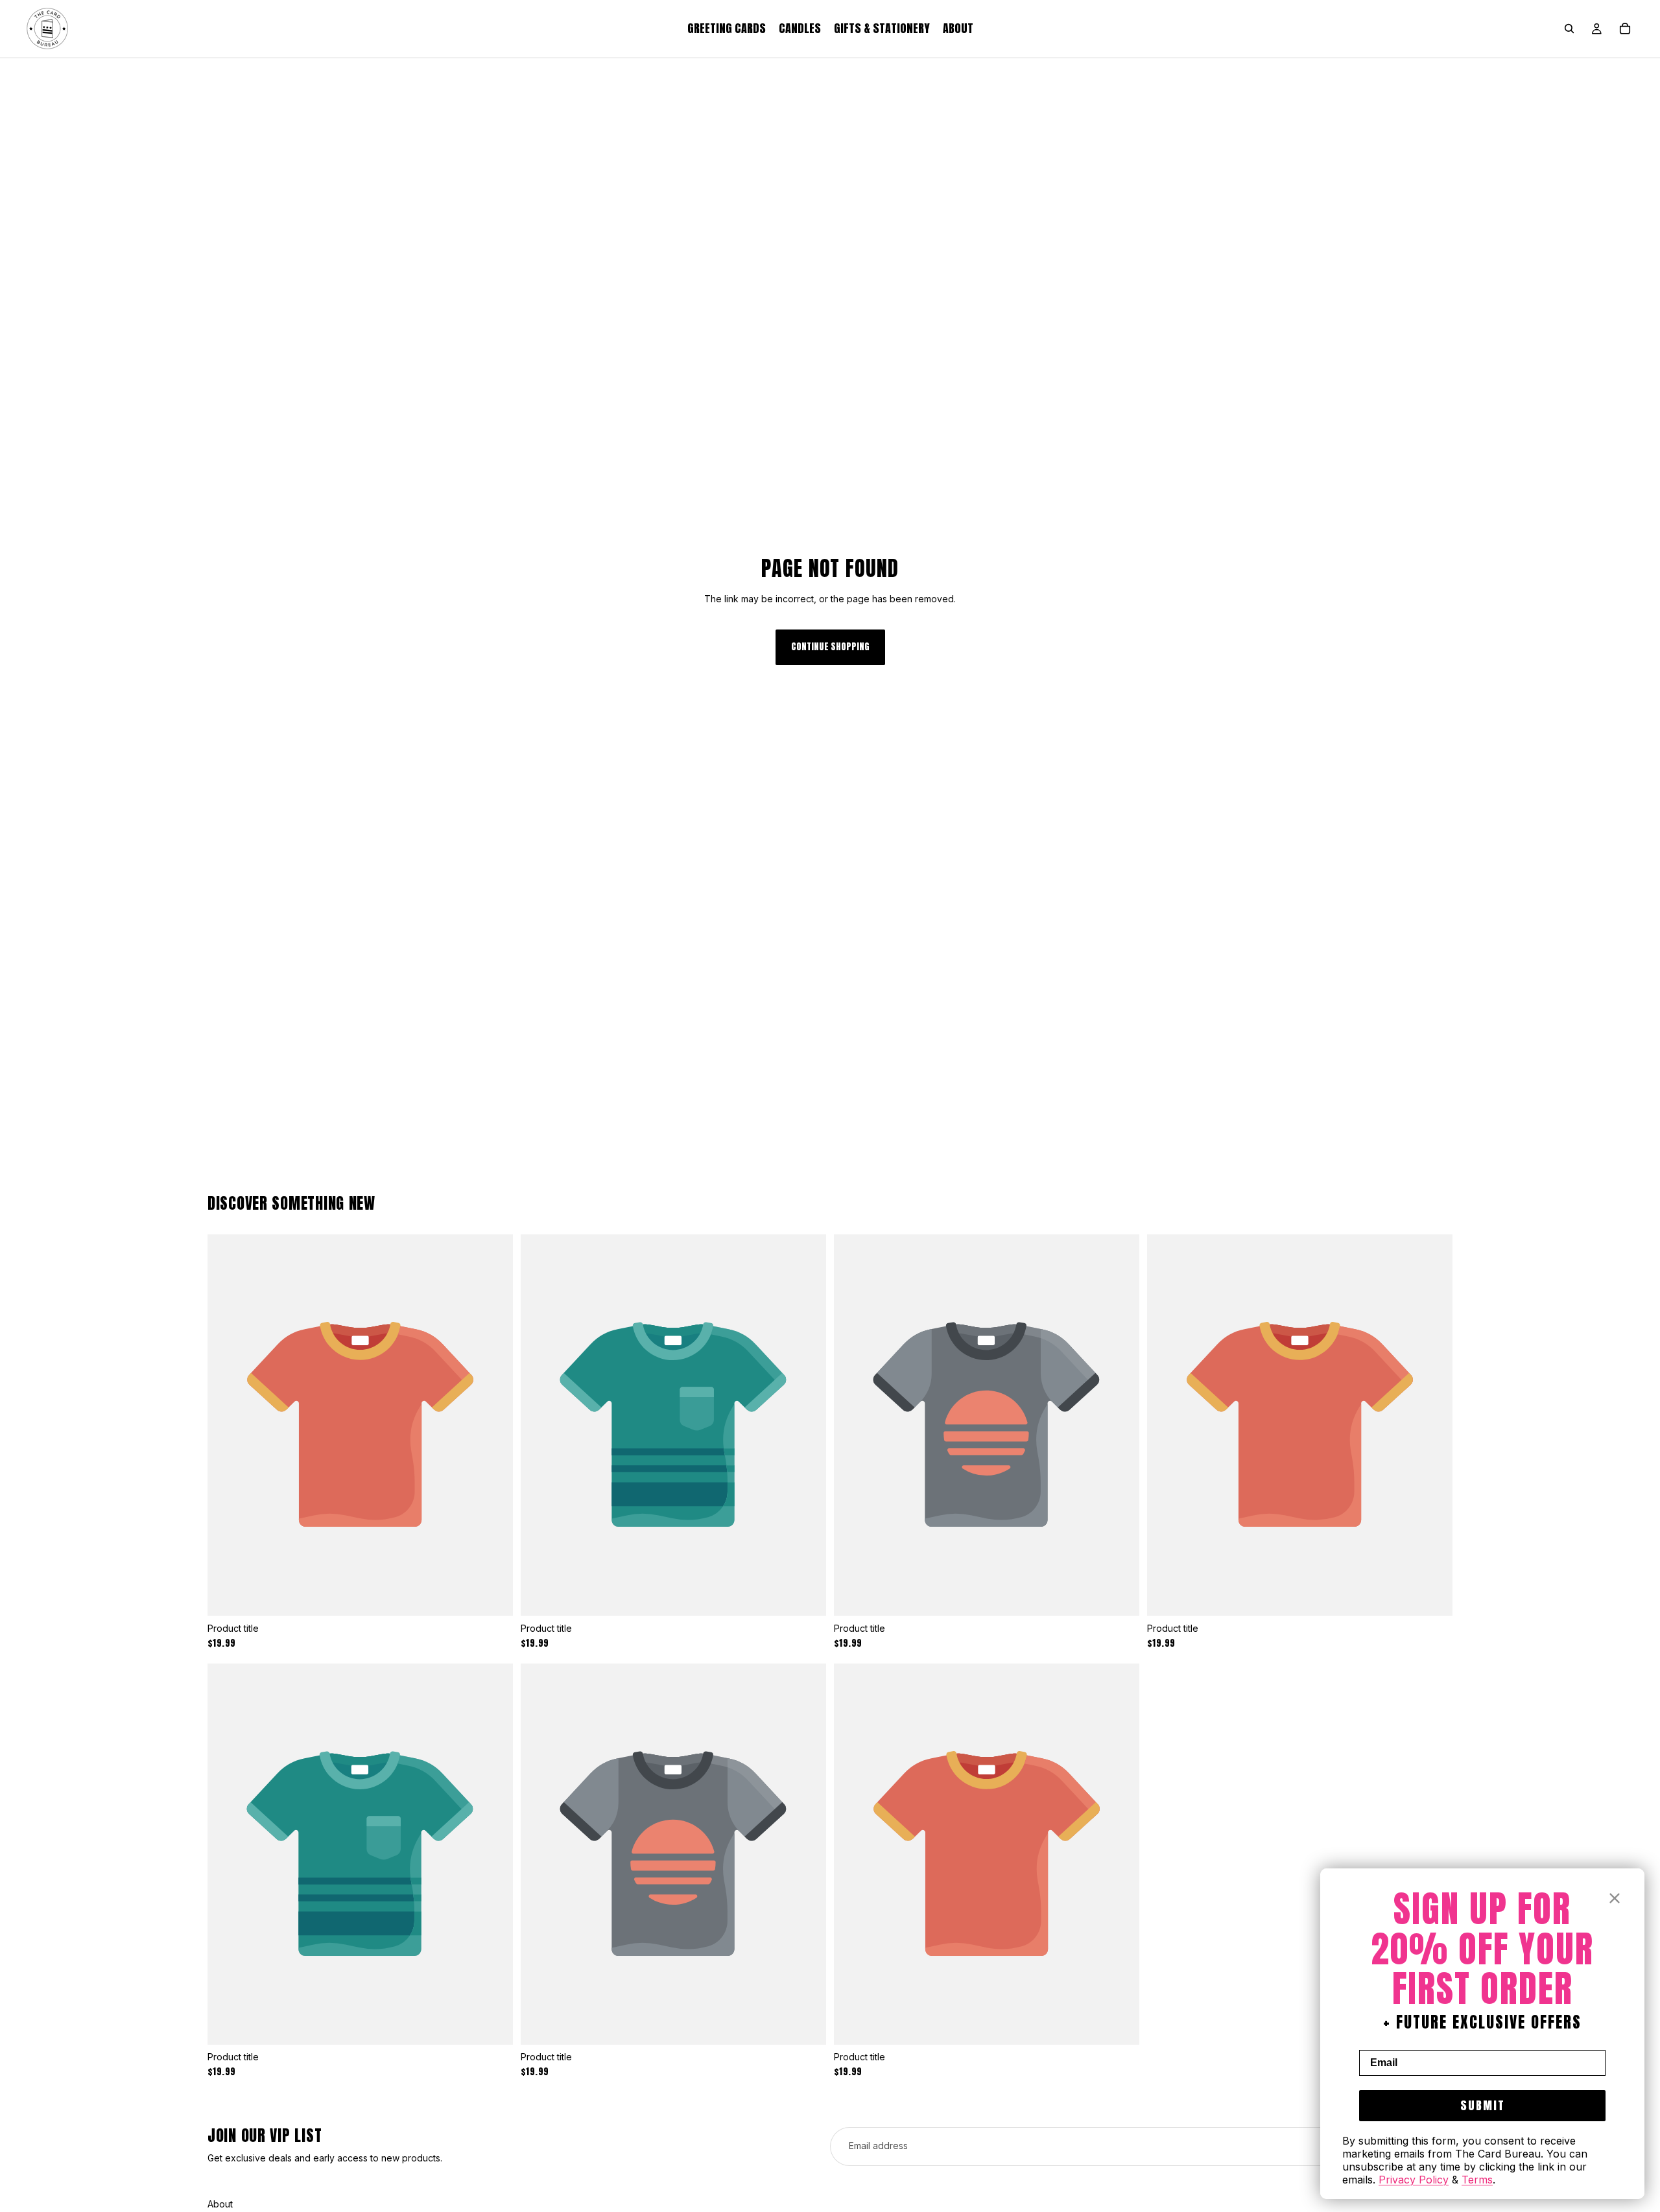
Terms (1477, 2180)
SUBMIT (1483, 2105)
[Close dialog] (1615, 1898)
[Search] (1569, 29)
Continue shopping (830, 647)
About (220, 2204)
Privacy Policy (1414, 2180)
